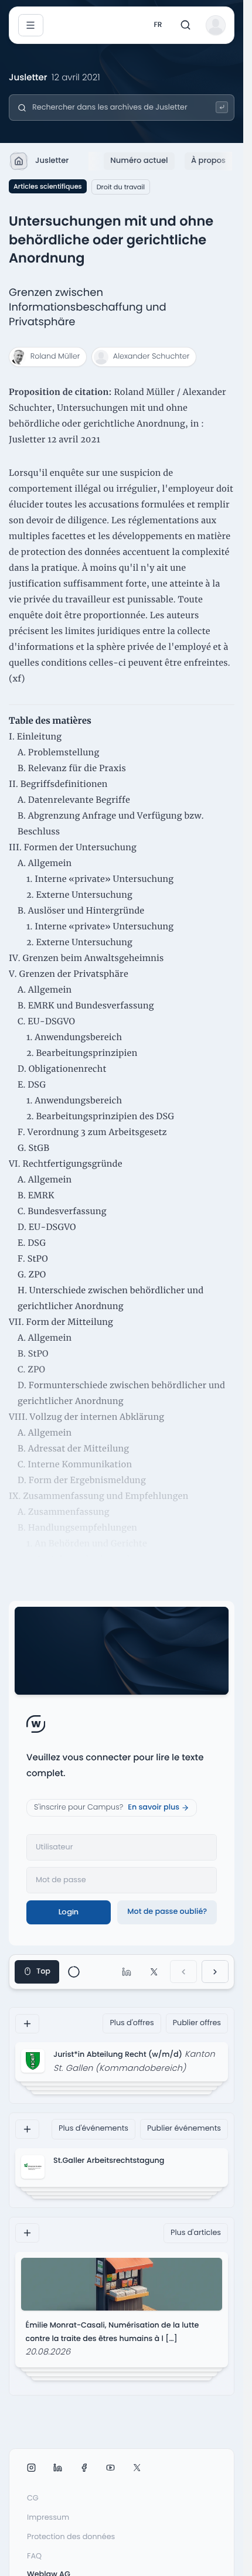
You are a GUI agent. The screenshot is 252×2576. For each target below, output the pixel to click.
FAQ (34, 2556)
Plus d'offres (132, 2023)
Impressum (48, 2518)
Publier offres (197, 2023)
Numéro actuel (139, 160)
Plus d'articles (196, 2233)
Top (43, 1972)
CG (33, 2498)
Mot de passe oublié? (167, 1912)
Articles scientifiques (48, 186)
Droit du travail (121, 187)
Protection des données (71, 2537)
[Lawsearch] (222, 108)
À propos (208, 160)
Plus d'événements (93, 2129)
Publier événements (184, 2129)
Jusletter (52, 160)
